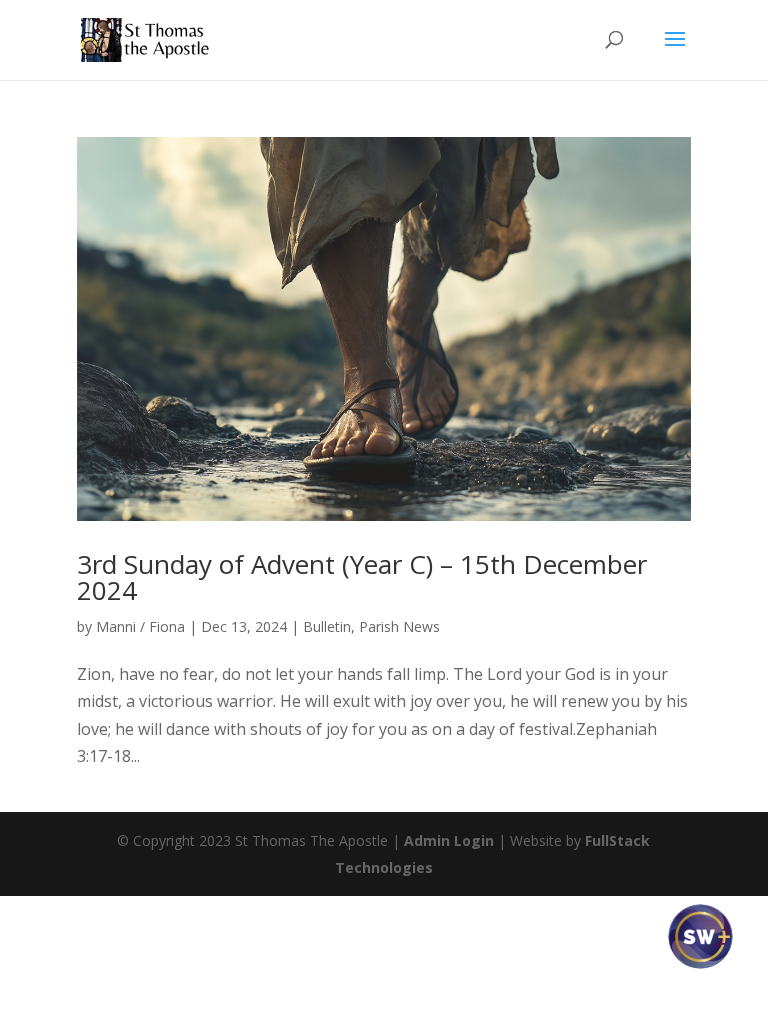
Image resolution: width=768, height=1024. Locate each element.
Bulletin (327, 626)
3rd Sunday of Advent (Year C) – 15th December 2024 (362, 577)
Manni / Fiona (140, 626)
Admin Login (449, 840)
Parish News (399, 626)
